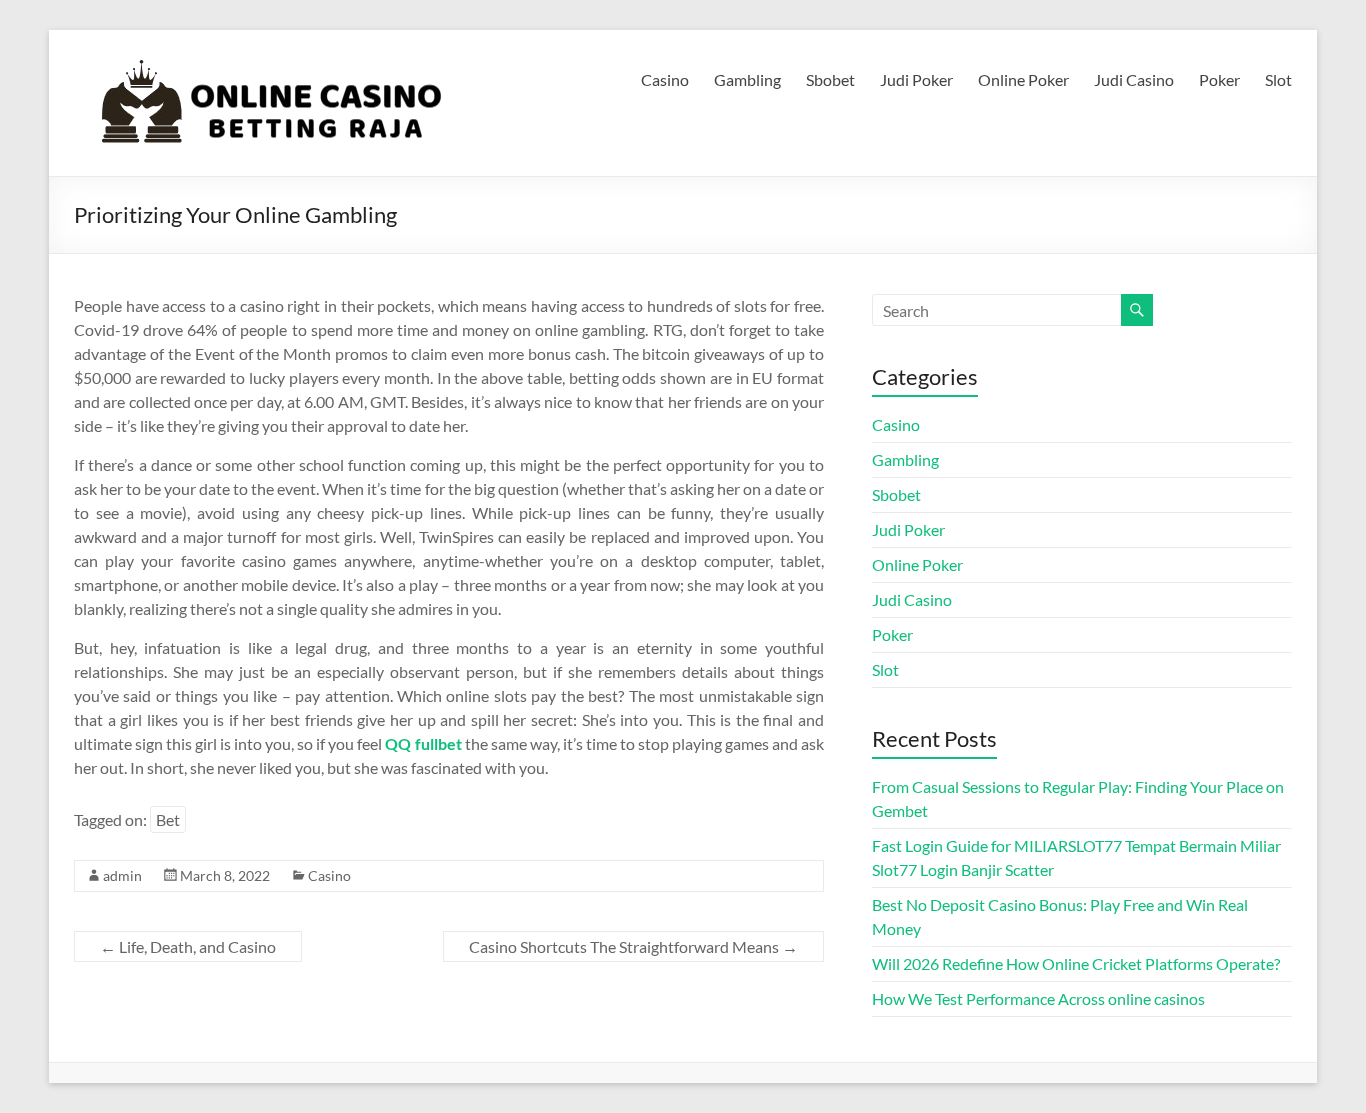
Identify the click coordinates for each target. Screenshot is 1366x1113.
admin (122, 875)
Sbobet (830, 79)
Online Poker (1023, 79)
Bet (168, 819)
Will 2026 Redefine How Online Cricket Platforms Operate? (1076, 963)
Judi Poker (916, 79)
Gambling (747, 79)
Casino (665, 79)
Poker (1219, 79)
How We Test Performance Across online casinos (1038, 998)
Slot (1278, 79)
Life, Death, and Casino (188, 946)
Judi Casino (1134, 79)
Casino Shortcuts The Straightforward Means (633, 946)
